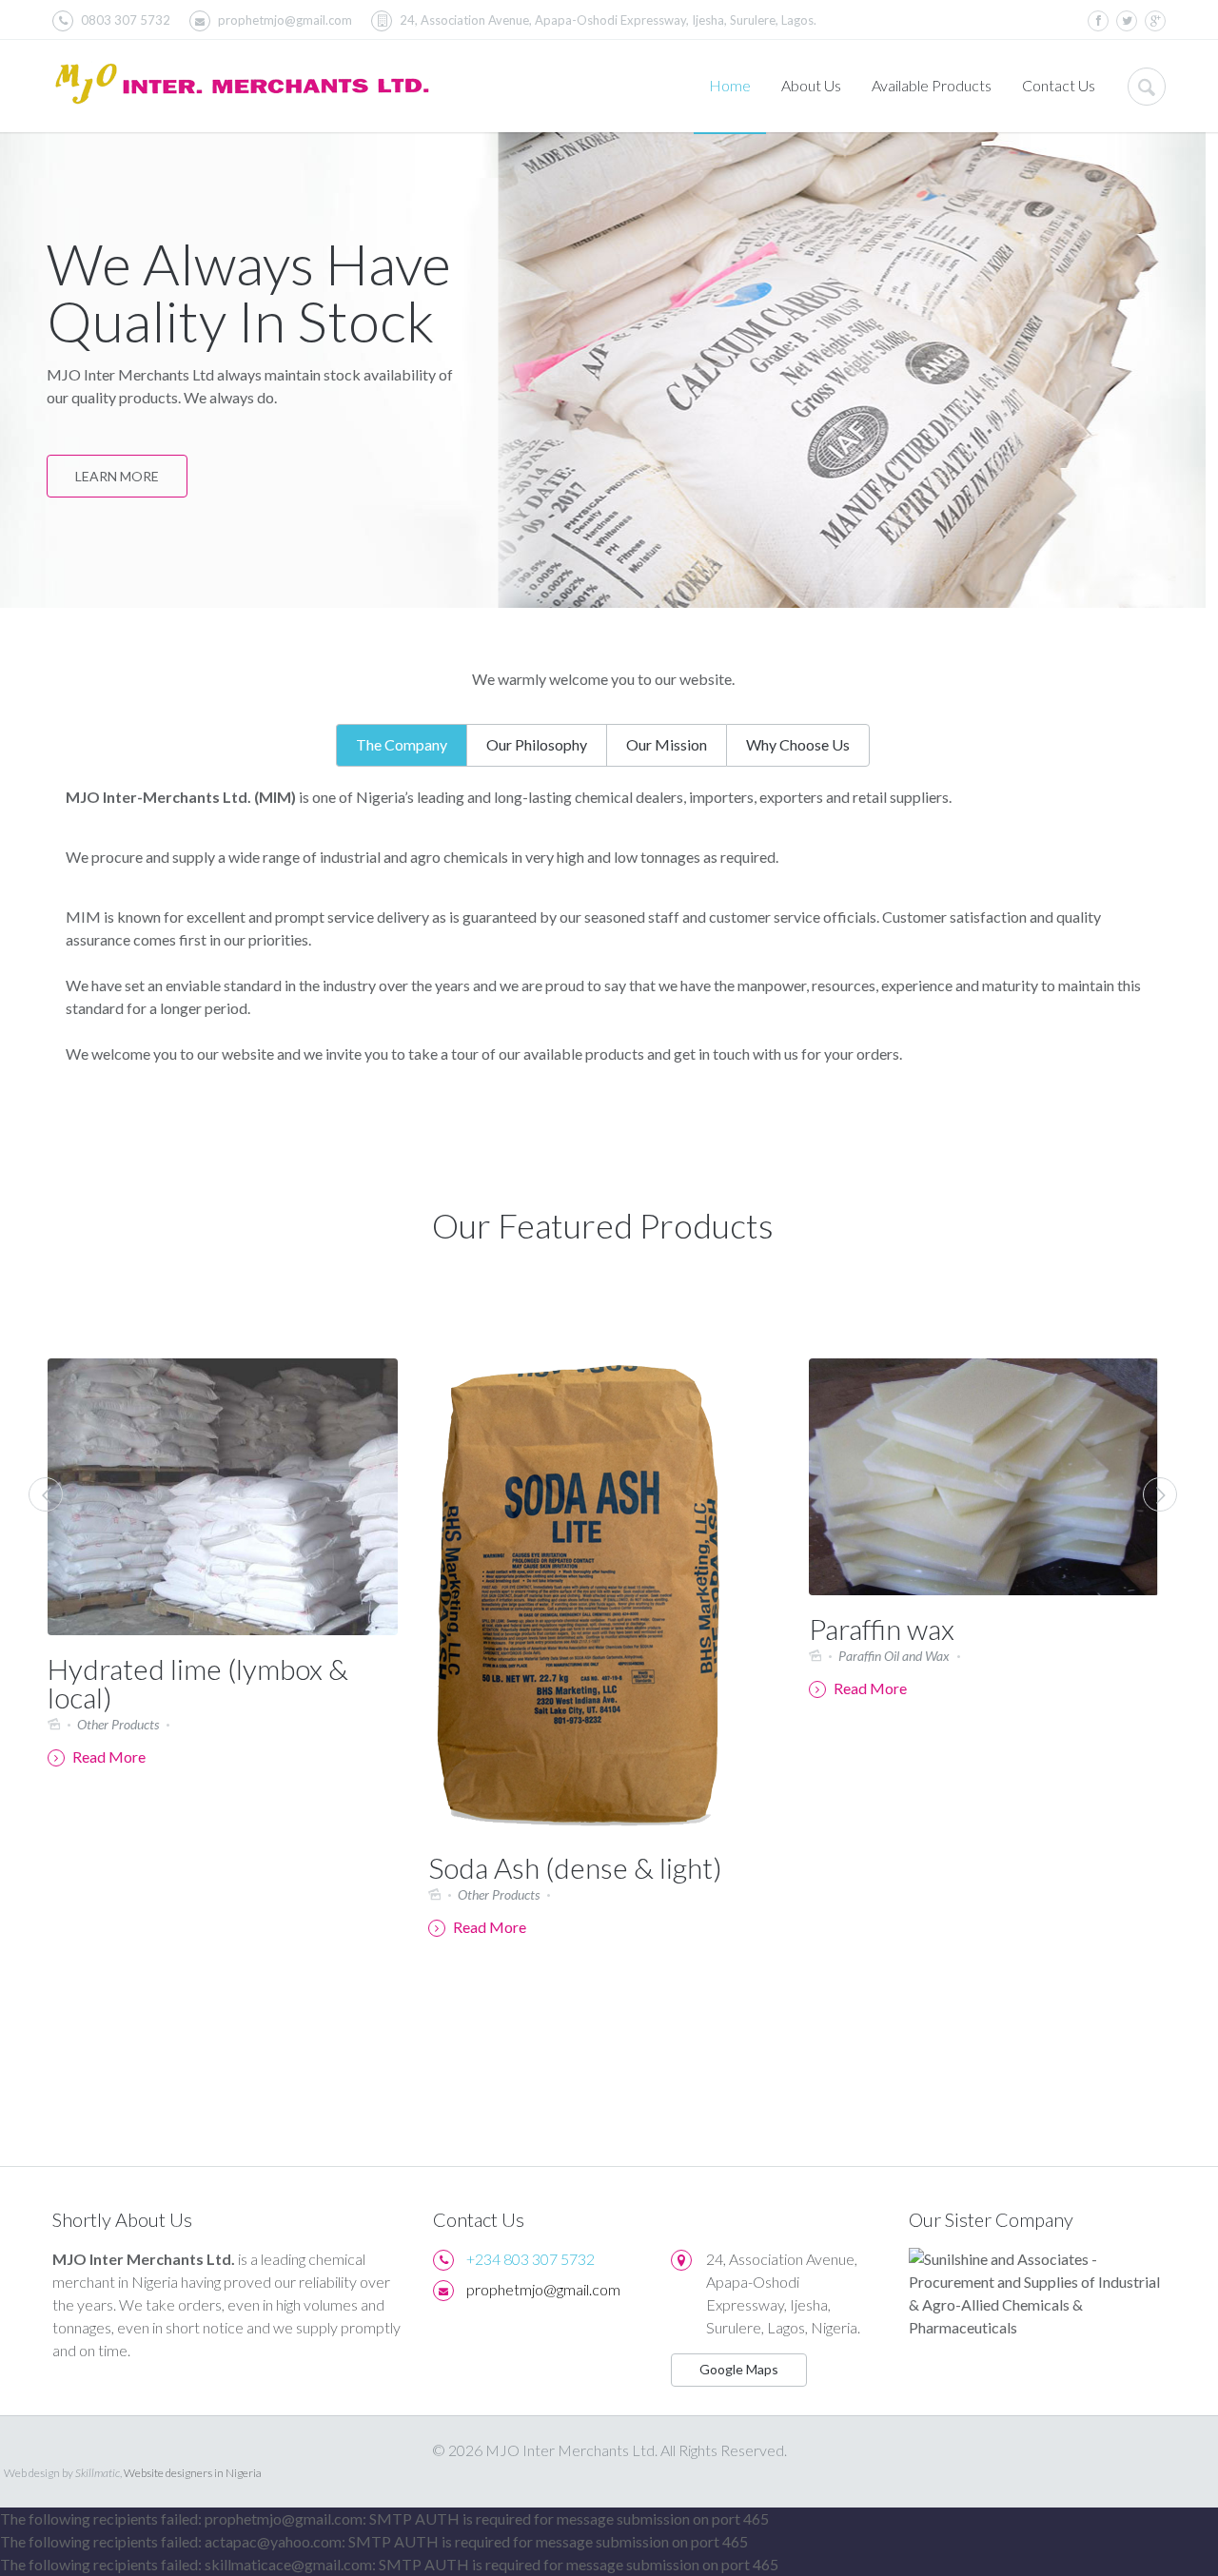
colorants (367, 1290)
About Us (811, 85)
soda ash (897, 1268)
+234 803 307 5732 (530, 2259)
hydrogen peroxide (802, 1268)
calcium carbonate (991, 1268)
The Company (402, 744)
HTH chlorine (689, 1268)
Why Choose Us (798, 744)
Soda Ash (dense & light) (202, 1867)
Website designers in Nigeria (193, 2473)
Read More (115, 1927)
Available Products (932, 85)
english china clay (187, 1290)
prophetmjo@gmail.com (285, 20)
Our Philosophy (537, 744)
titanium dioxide (586, 1268)
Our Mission (667, 744)
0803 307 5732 (126, 20)
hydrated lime (1102, 1268)
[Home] (243, 87)
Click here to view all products (974, 1290)
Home (730, 85)
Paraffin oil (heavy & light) (970, 1636)
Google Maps (739, 2369)
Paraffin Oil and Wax (521, 1656)
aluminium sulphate (465, 1268)
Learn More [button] (117, 476)
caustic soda (290, 1290)
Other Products (126, 1894)
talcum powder (348, 1268)
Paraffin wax (509, 1629)
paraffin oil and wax (610, 1290)
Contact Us (1059, 85)
